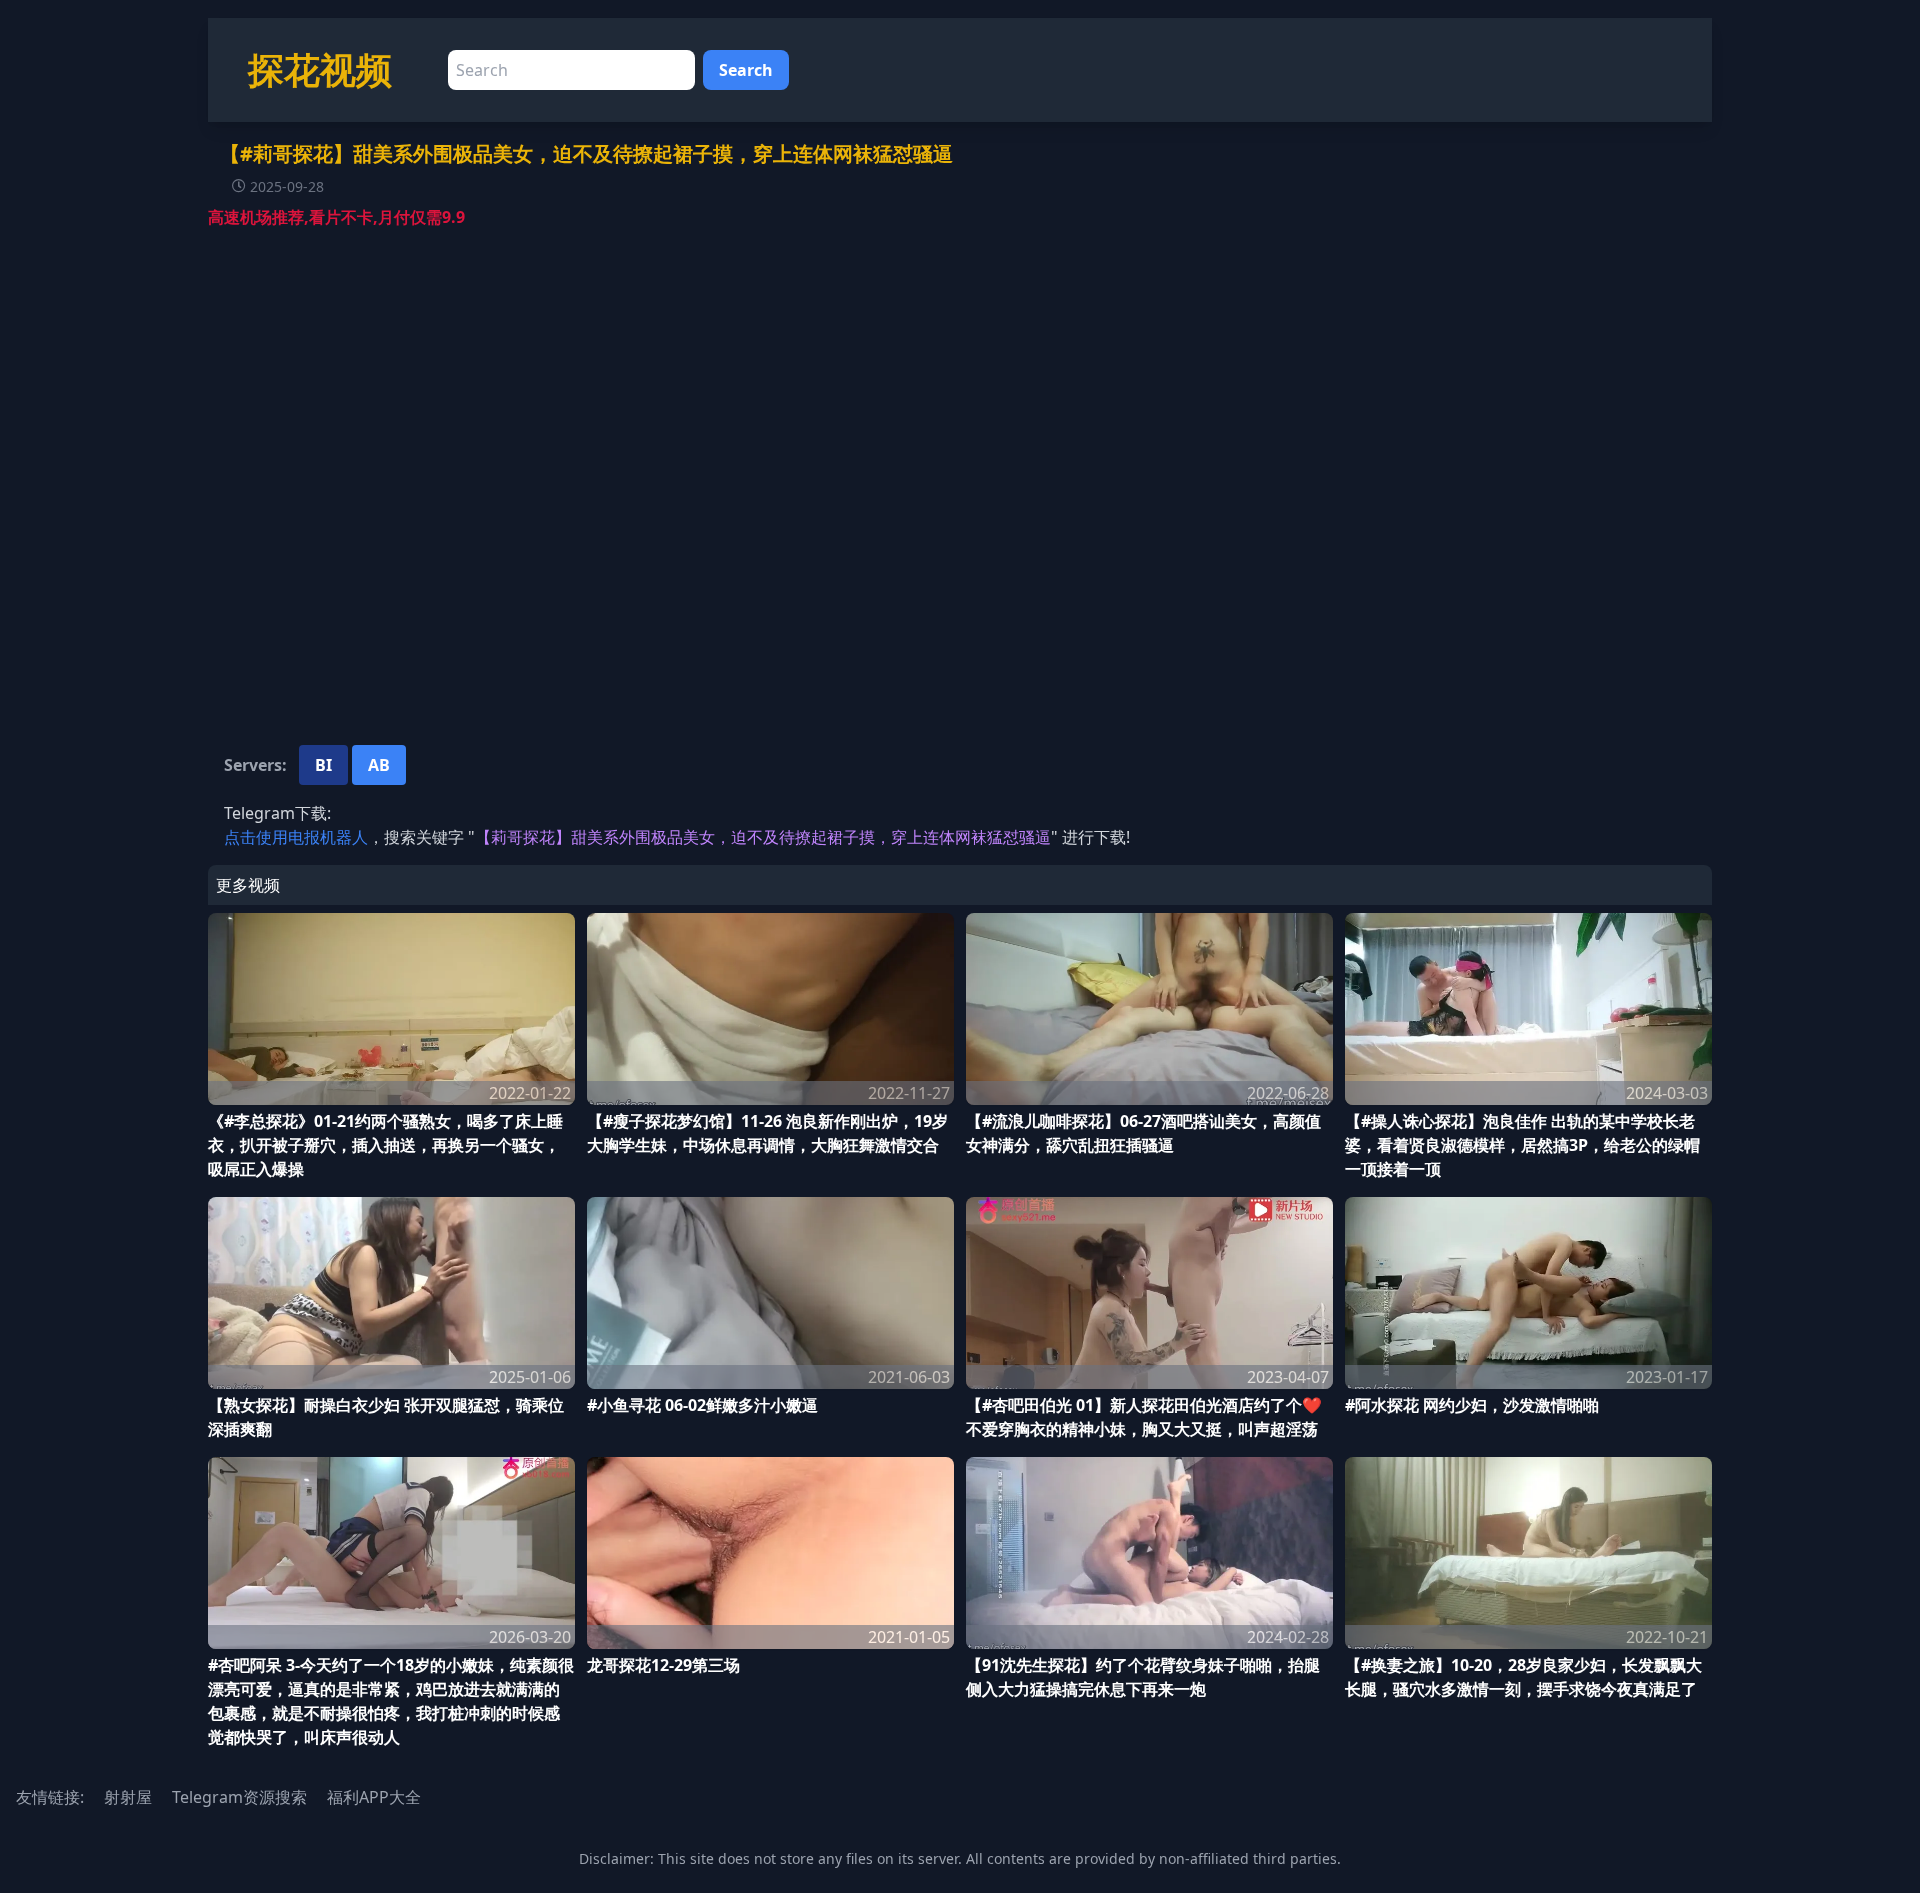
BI (323, 765)
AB (379, 765)
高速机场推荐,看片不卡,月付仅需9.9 (336, 217)
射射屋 (128, 1797)
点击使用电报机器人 (296, 837)
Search (746, 70)
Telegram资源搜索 (239, 1797)
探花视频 (320, 69)
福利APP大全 (374, 1797)
